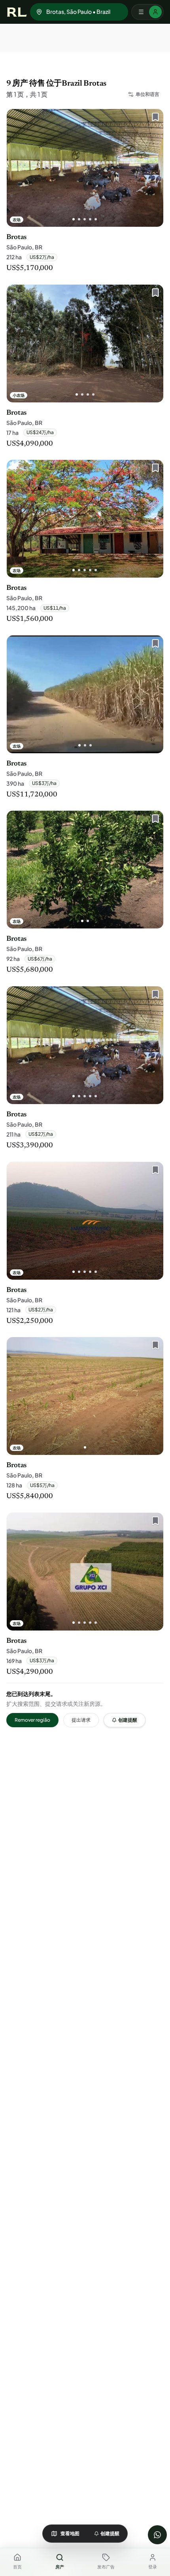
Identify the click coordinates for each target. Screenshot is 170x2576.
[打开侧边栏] (147, 12)
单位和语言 (147, 94)
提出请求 (81, 1720)
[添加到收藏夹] (153, 119)
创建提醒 (128, 1720)
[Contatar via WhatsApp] (157, 2535)
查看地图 (70, 2533)
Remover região (32, 1720)
